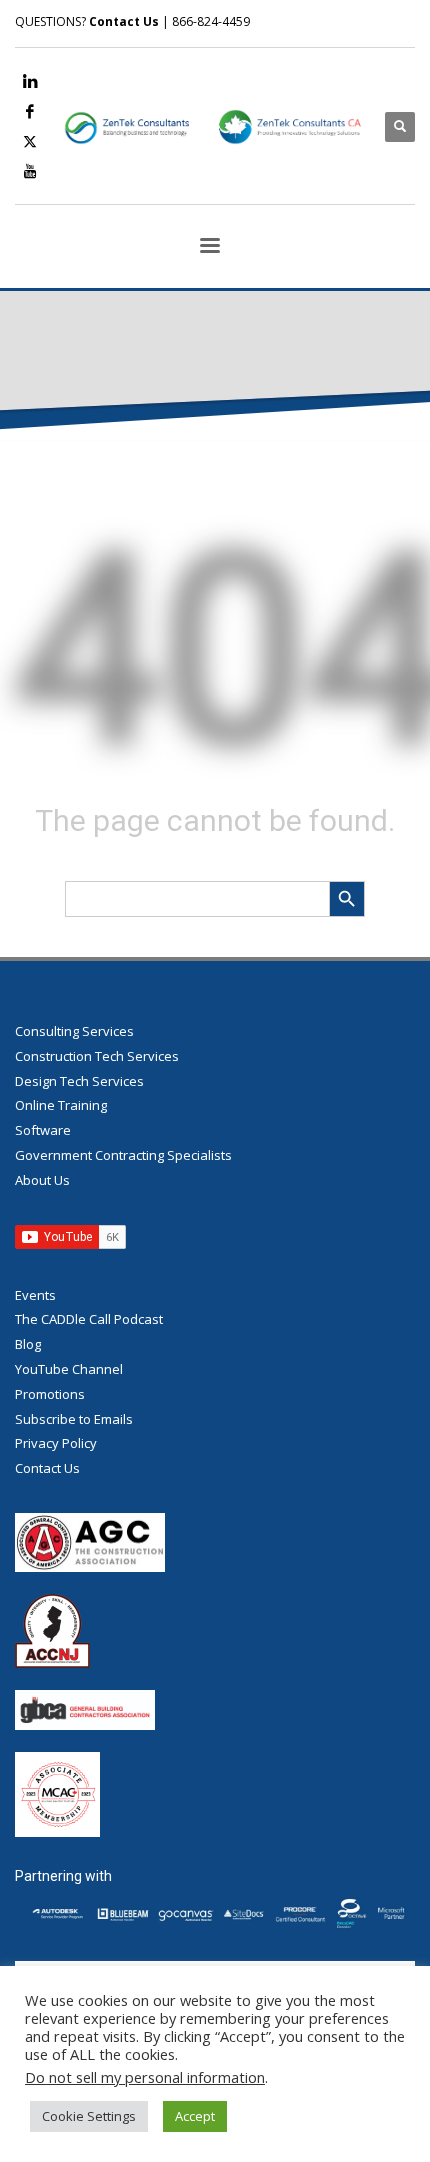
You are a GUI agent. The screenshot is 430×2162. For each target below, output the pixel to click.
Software (43, 1130)
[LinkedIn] (30, 81)
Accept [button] (195, 2116)
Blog (28, 1344)
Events (35, 1295)
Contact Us (124, 21)
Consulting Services (74, 1031)
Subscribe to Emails (74, 1419)
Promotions (50, 1394)
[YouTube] (30, 171)
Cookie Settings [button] (89, 2116)
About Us (42, 1180)
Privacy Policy (56, 1443)
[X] (30, 141)
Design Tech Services (79, 1081)
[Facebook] (30, 111)
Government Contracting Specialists (123, 1155)
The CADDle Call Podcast (89, 1319)
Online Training (61, 1105)
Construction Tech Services (97, 1056)
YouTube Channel (69, 1369)
